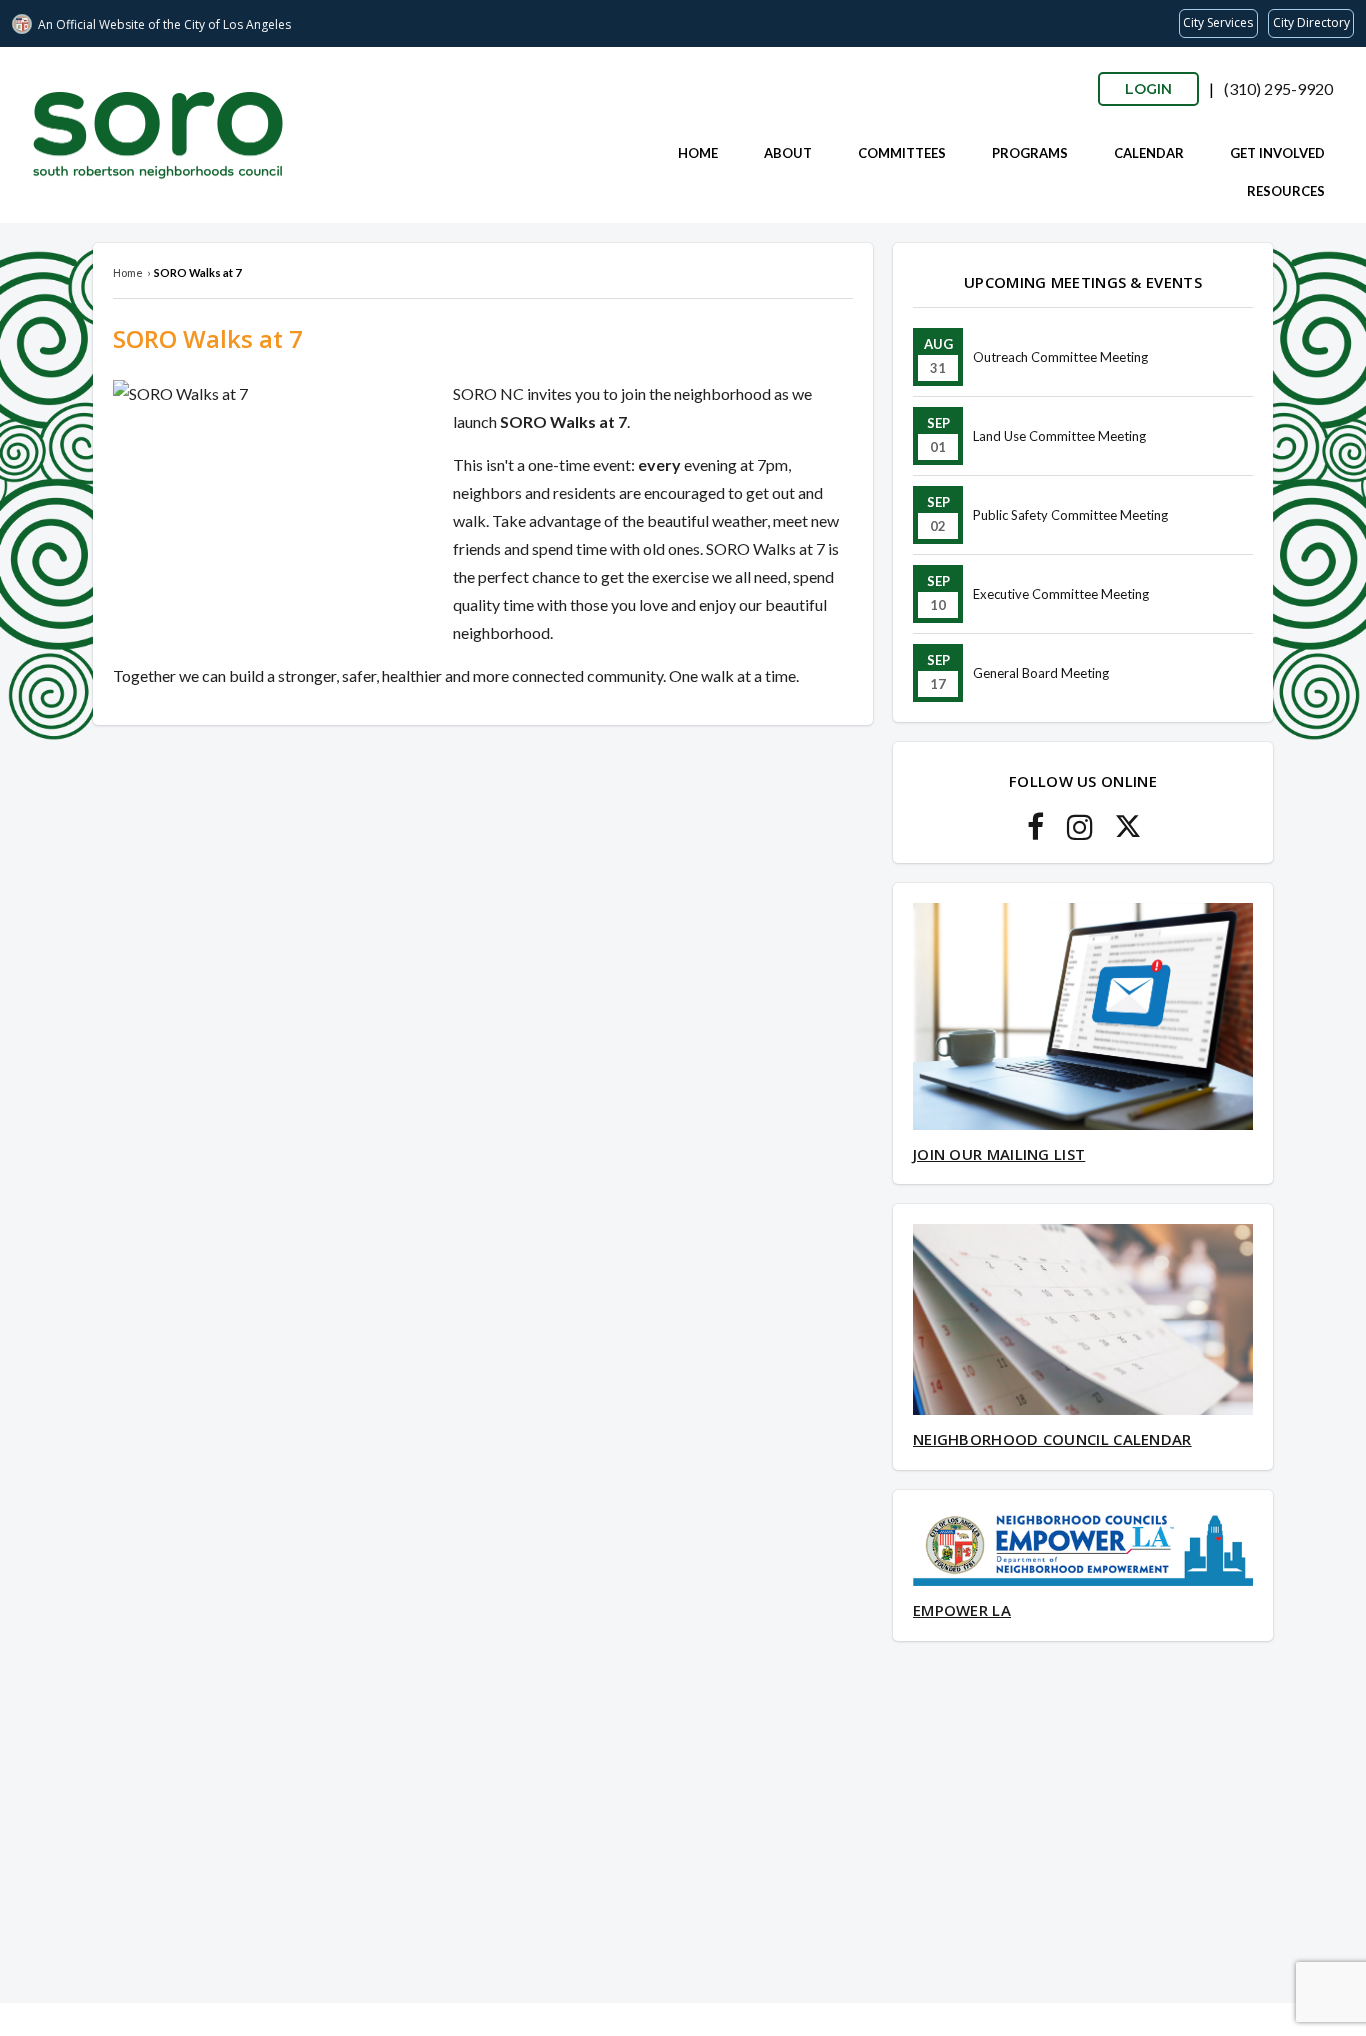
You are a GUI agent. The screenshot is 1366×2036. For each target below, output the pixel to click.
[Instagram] (1080, 832)
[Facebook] (1035, 832)
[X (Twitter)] (1128, 832)
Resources (1286, 191)
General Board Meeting (1041, 673)
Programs (1030, 153)
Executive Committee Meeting (1061, 594)
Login (1148, 89)
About (788, 153)
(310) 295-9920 (1278, 88)
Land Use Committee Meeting (1059, 436)
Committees (902, 153)
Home (698, 153)
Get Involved (1277, 153)
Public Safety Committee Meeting (1070, 515)
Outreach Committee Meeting (1060, 357)
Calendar (1149, 153)
